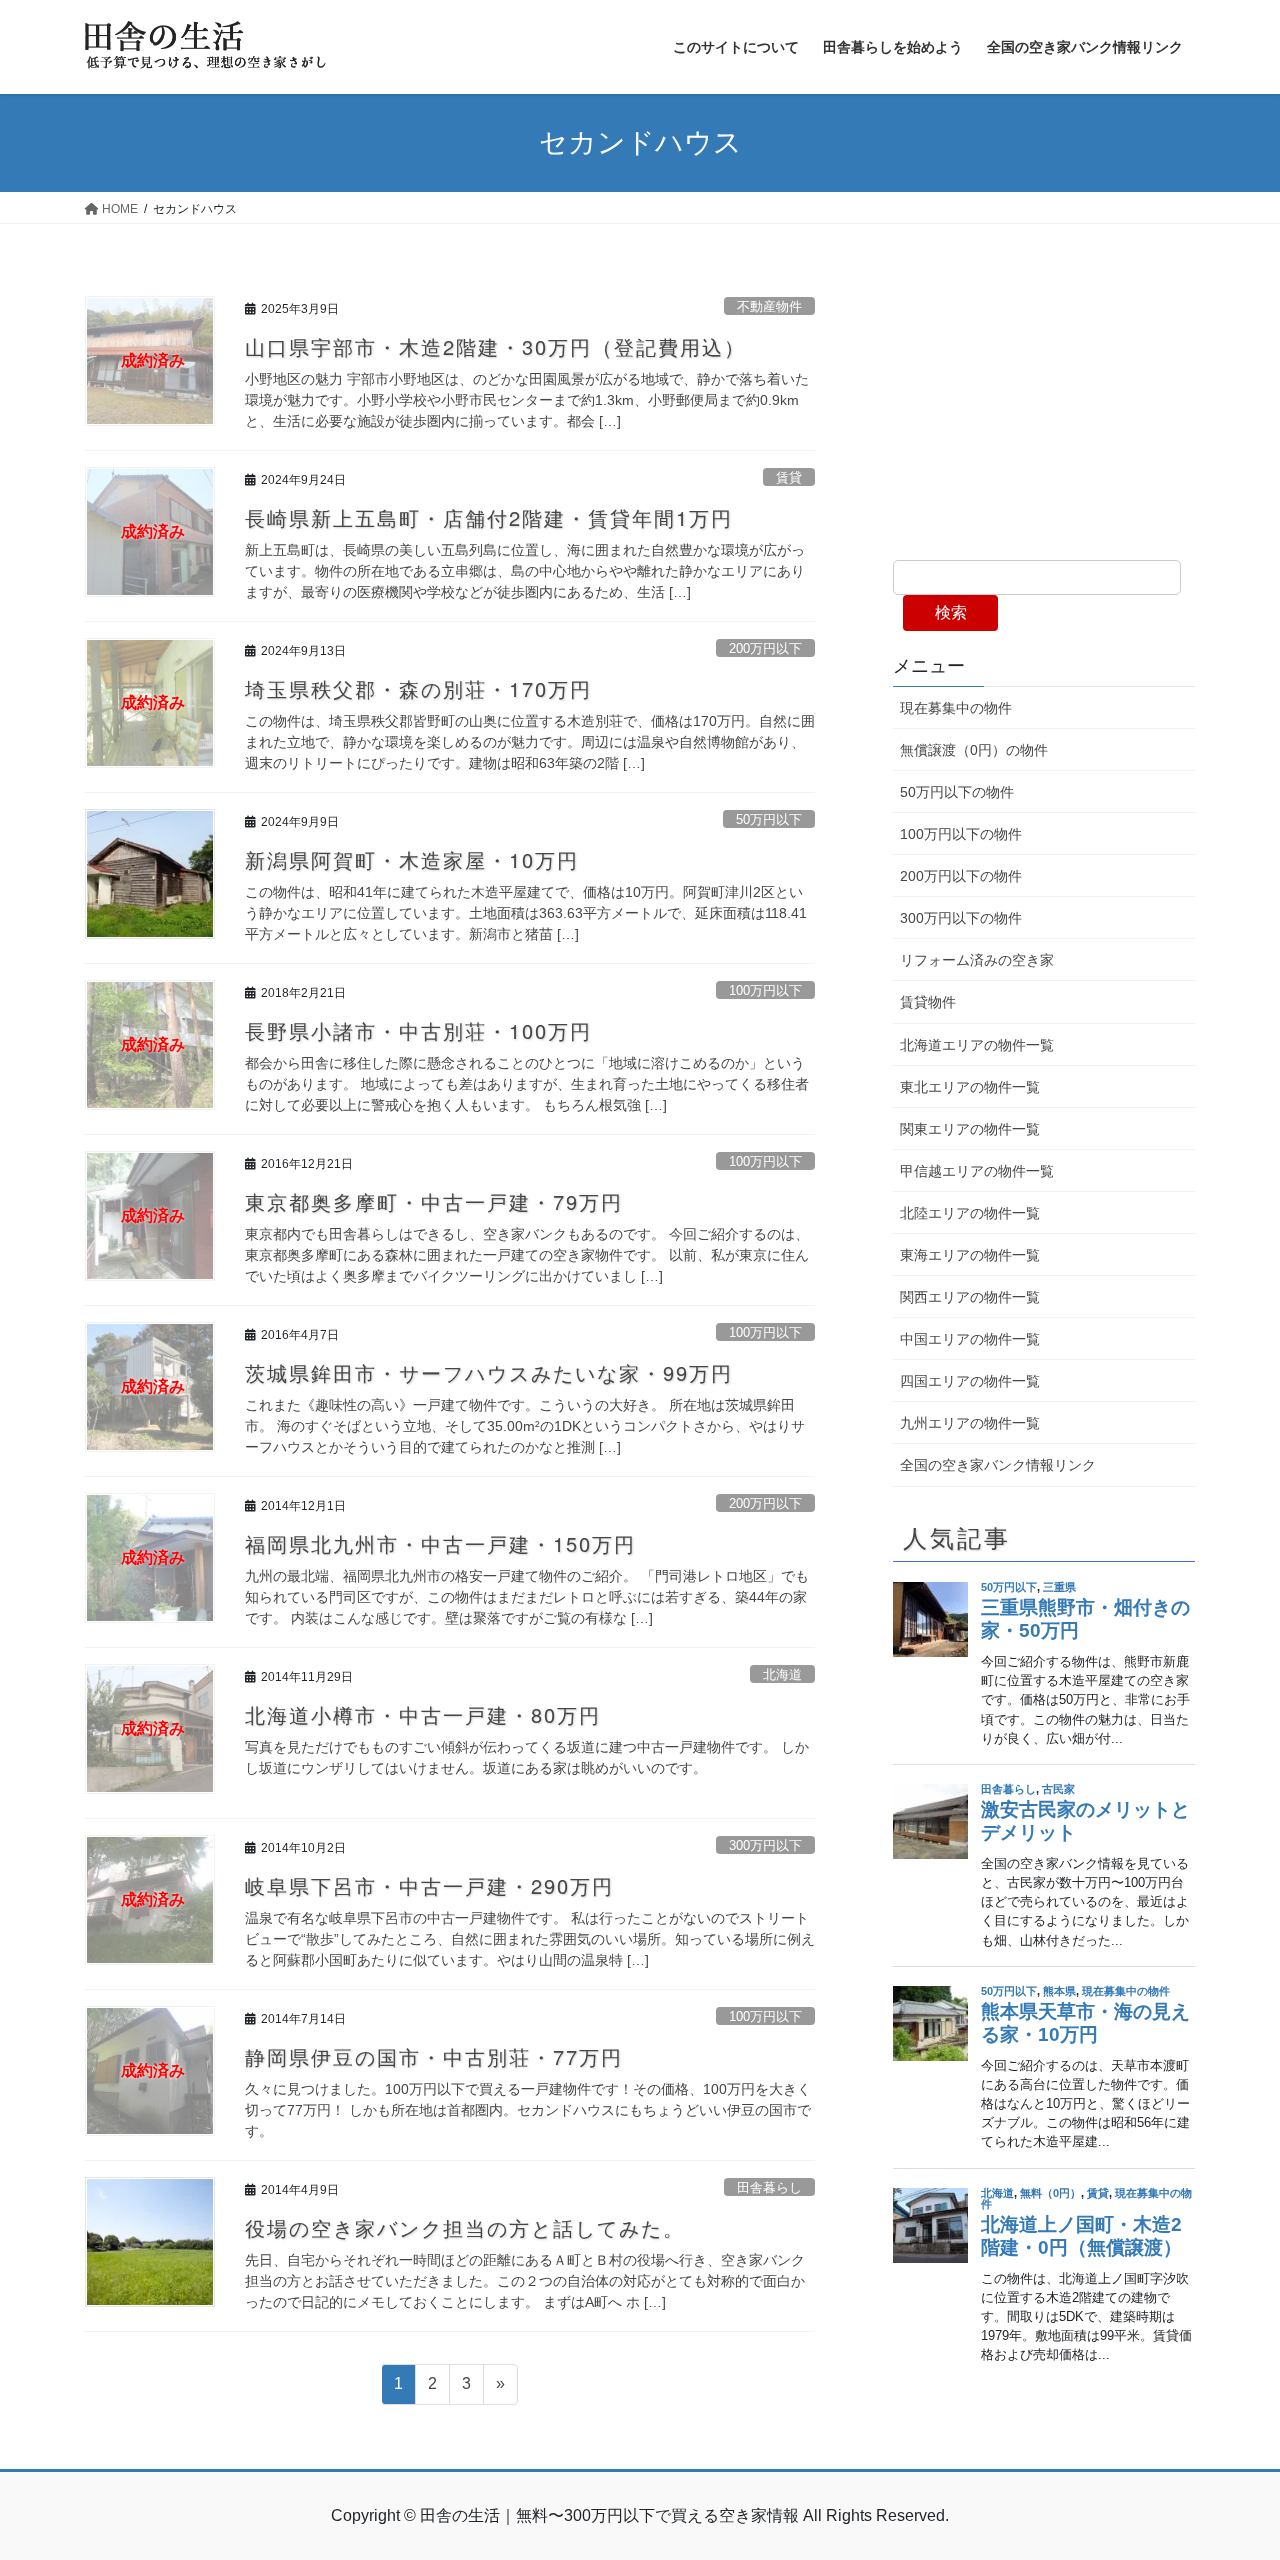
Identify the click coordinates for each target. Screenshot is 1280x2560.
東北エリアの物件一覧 (970, 1087)
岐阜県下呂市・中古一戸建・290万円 (429, 1885)
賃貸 (789, 477)
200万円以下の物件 (961, 876)
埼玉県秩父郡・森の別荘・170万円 (418, 688)
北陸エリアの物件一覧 (970, 1213)
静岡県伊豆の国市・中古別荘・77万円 (434, 2056)
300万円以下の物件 (961, 918)
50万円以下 (769, 819)
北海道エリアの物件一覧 (977, 1045)
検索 (951, 612)
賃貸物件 (928, 1002)
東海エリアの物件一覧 (970, 1255)
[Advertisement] (1044, 410)
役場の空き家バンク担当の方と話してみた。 (465, 2227)
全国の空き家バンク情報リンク (998, 1465)
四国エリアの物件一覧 (970, 1381)
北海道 (782, 1674)
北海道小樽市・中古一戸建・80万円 (423, 1714)
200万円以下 (765, 648)
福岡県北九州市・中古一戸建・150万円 (440, 1543)
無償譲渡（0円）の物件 (974, 750)
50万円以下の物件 (957, 792)
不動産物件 (769, 306)
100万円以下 (765, 990)
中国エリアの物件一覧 (970, 1339)
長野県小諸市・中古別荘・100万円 (418, 1030)
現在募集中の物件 (956, 708)
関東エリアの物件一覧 (970, 1129)
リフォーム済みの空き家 (977, 960)
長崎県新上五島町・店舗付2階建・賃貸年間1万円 (489, 517)
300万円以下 (765, 1845)
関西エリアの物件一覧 (970, 1297)
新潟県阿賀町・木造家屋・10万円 (412, 859)
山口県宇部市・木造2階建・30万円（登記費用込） (495, 346)
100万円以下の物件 (961, 834)
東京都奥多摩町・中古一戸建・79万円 (434, 1201)
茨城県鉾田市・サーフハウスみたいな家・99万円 (489, 1372)
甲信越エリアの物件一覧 (977, 1171)
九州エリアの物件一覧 (970, 1423)
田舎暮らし (769, 2187)
